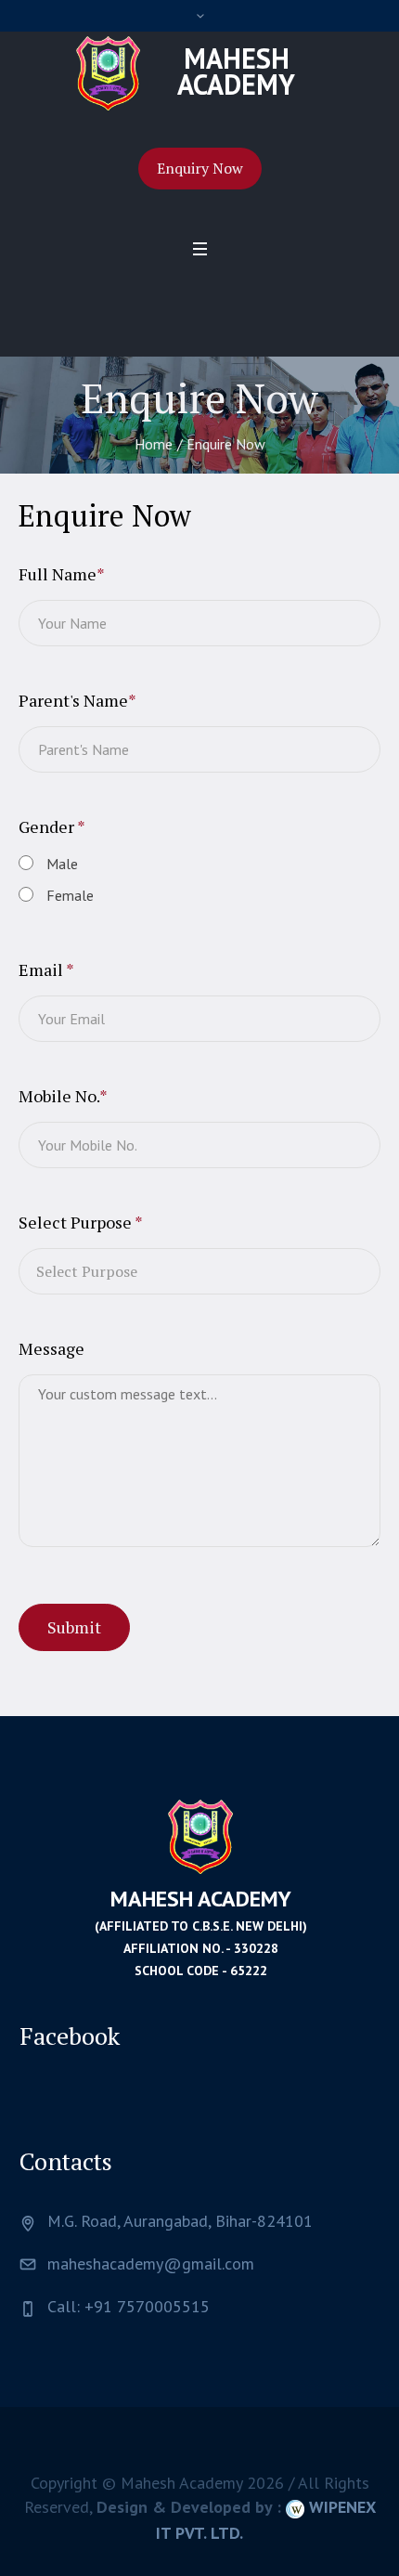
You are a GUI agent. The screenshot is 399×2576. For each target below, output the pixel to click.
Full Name (62, 574)
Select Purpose (81, 1222)
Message (51, 1348)
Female (70, 895)
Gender (52, 826)
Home (154, 444)
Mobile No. (63, 1096)
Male (62, 864)
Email (46, 969)
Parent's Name (77, 700)
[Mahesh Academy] (200, 1835)
